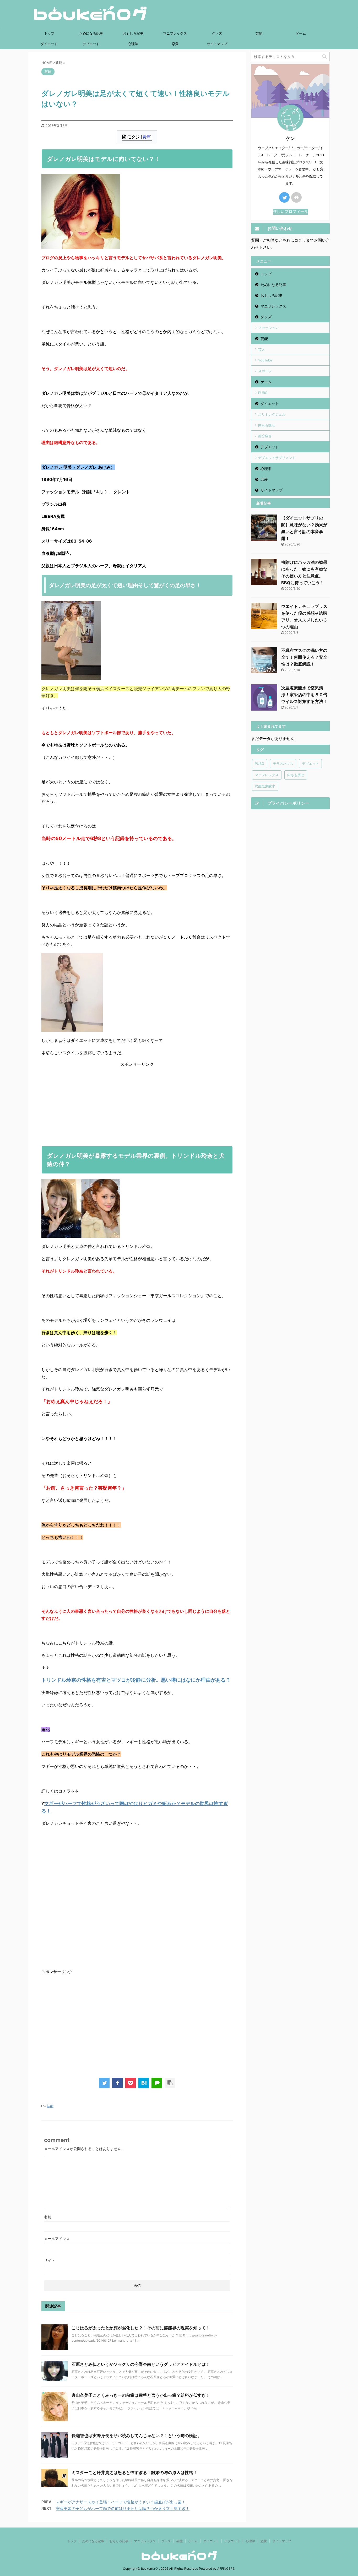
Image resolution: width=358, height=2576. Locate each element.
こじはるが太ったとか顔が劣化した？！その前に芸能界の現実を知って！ (141, 2328)
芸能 (259, 33)
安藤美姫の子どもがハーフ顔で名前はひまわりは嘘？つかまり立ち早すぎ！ (123, 2509)
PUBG (263, 393)
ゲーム (301, 33)
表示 (146, 137)
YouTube (265, 360)
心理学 (133, 44)
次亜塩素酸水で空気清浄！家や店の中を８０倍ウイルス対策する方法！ (304, 695)
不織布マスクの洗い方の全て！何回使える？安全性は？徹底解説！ (304, 657)
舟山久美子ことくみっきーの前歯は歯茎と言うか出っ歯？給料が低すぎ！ (141, 2395)
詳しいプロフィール (291, 211)
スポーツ (265, 371)
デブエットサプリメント (277, 458)
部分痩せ (265, 436)
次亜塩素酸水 (265, 786)
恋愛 (175, 44)
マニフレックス (175, 33)
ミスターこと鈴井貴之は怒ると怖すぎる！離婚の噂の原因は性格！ (134, 2472)
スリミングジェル (272, 414)
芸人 (262, 349)
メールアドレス (57, 2239)
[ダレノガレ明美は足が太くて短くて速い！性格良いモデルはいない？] (144, 2083)
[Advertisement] (137, 1104)
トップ (49, 33)
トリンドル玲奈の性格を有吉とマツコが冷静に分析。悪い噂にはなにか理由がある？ (136, 1680)
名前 (48, 2217)
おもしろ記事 (133, 33)
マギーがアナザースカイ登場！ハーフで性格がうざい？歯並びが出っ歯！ (121, 2502)
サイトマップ (217, 44)
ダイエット (49, 44)
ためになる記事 (91, 33)
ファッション (268, 328)
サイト (50, 2260)
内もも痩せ (267, 425)
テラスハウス (283, 764)
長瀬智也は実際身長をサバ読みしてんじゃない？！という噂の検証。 (137, 2436)
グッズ (217, 33)
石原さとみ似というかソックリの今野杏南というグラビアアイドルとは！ (141, 2364)
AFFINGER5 (226, 2569)
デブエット (91, 44)
